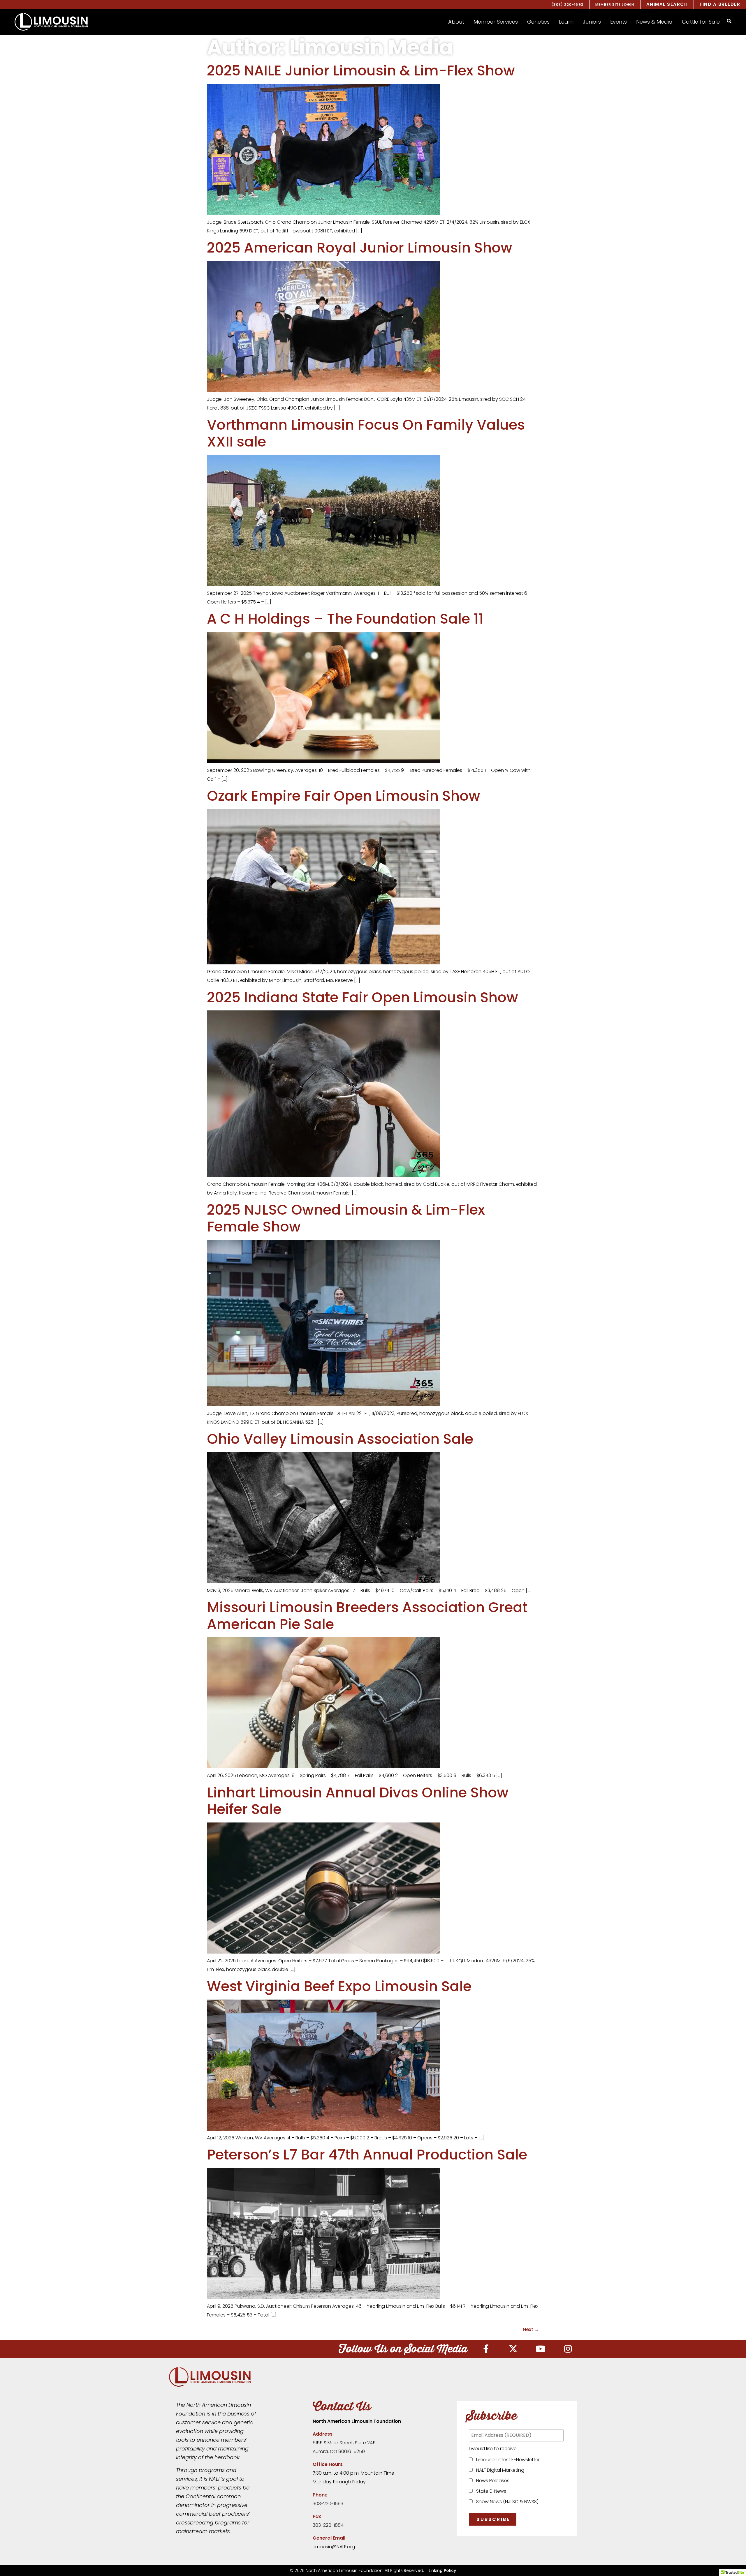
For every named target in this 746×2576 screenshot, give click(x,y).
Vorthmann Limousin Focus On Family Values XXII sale (366, 433)
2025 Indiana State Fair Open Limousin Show (363, 997)
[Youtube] (541, 2349)
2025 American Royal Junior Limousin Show (360, 248)
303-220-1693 (328, 2504)
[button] (456, 22)
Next (531, 2329)
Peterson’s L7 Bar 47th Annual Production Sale (367, 2155)
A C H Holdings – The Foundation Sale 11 (345, 619)
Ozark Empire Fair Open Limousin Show (344, 796)
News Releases (492, 2481)
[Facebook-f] (486, 2349)
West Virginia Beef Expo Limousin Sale (339, 1986)
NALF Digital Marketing (499, 2470)
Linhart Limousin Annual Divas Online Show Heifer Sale (358, 1801)
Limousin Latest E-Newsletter (507, 2460)
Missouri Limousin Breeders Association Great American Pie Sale (367, 1616)
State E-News (490, 2491)
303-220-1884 (328, 2525)
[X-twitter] (513, 2349)
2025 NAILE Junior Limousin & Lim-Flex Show (361, 71)
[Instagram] (568, 2349)
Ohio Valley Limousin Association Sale (340, 1439)
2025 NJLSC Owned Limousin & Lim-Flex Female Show (346, 1218)
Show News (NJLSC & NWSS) (506, 2502)
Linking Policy (442, 2570)
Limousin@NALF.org (334, 2547)
